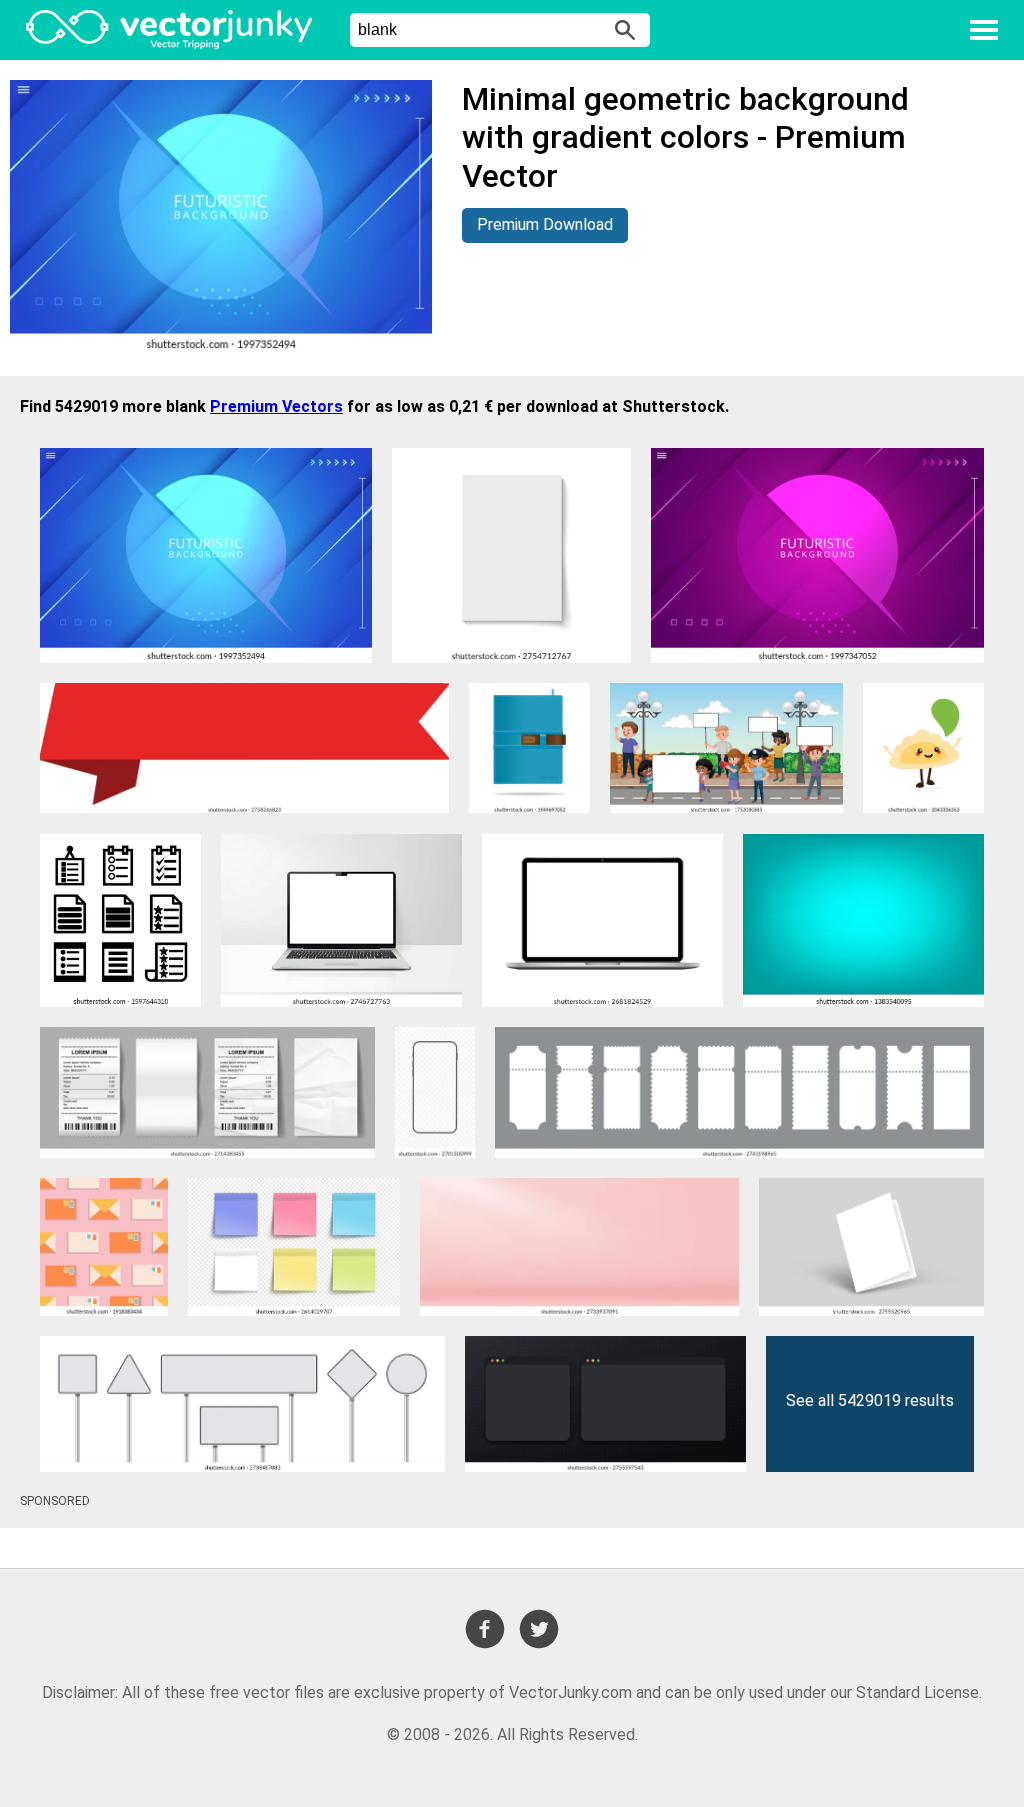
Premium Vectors (276, 406)
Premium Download (545, 224)
